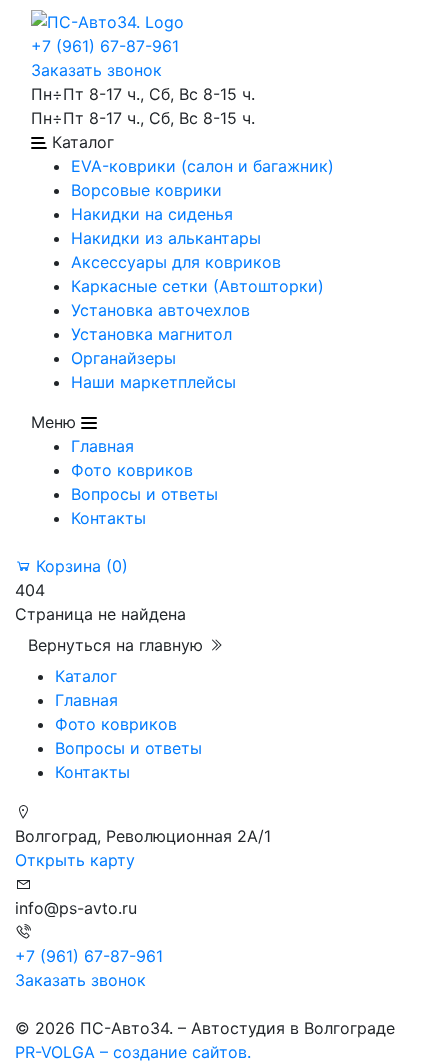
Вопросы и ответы (144, 494)
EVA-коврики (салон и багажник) (202, 166)
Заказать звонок (96, 70)
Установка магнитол (151, 334)
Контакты (108, 518)
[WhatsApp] (17, 1004)
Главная (102, 446)
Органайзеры (123, 358)
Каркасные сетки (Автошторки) (197, 286)
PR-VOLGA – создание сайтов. (133, 1052)
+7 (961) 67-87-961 (105, 46)
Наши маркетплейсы (153, 382)
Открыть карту (75, 860)
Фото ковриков (132, 470)
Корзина (79, 566)
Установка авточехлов (160, 310)
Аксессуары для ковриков (176, 262)
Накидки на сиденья (152, 214)
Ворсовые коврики (146, 190)
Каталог (86, 676)
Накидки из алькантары (166, 238)
